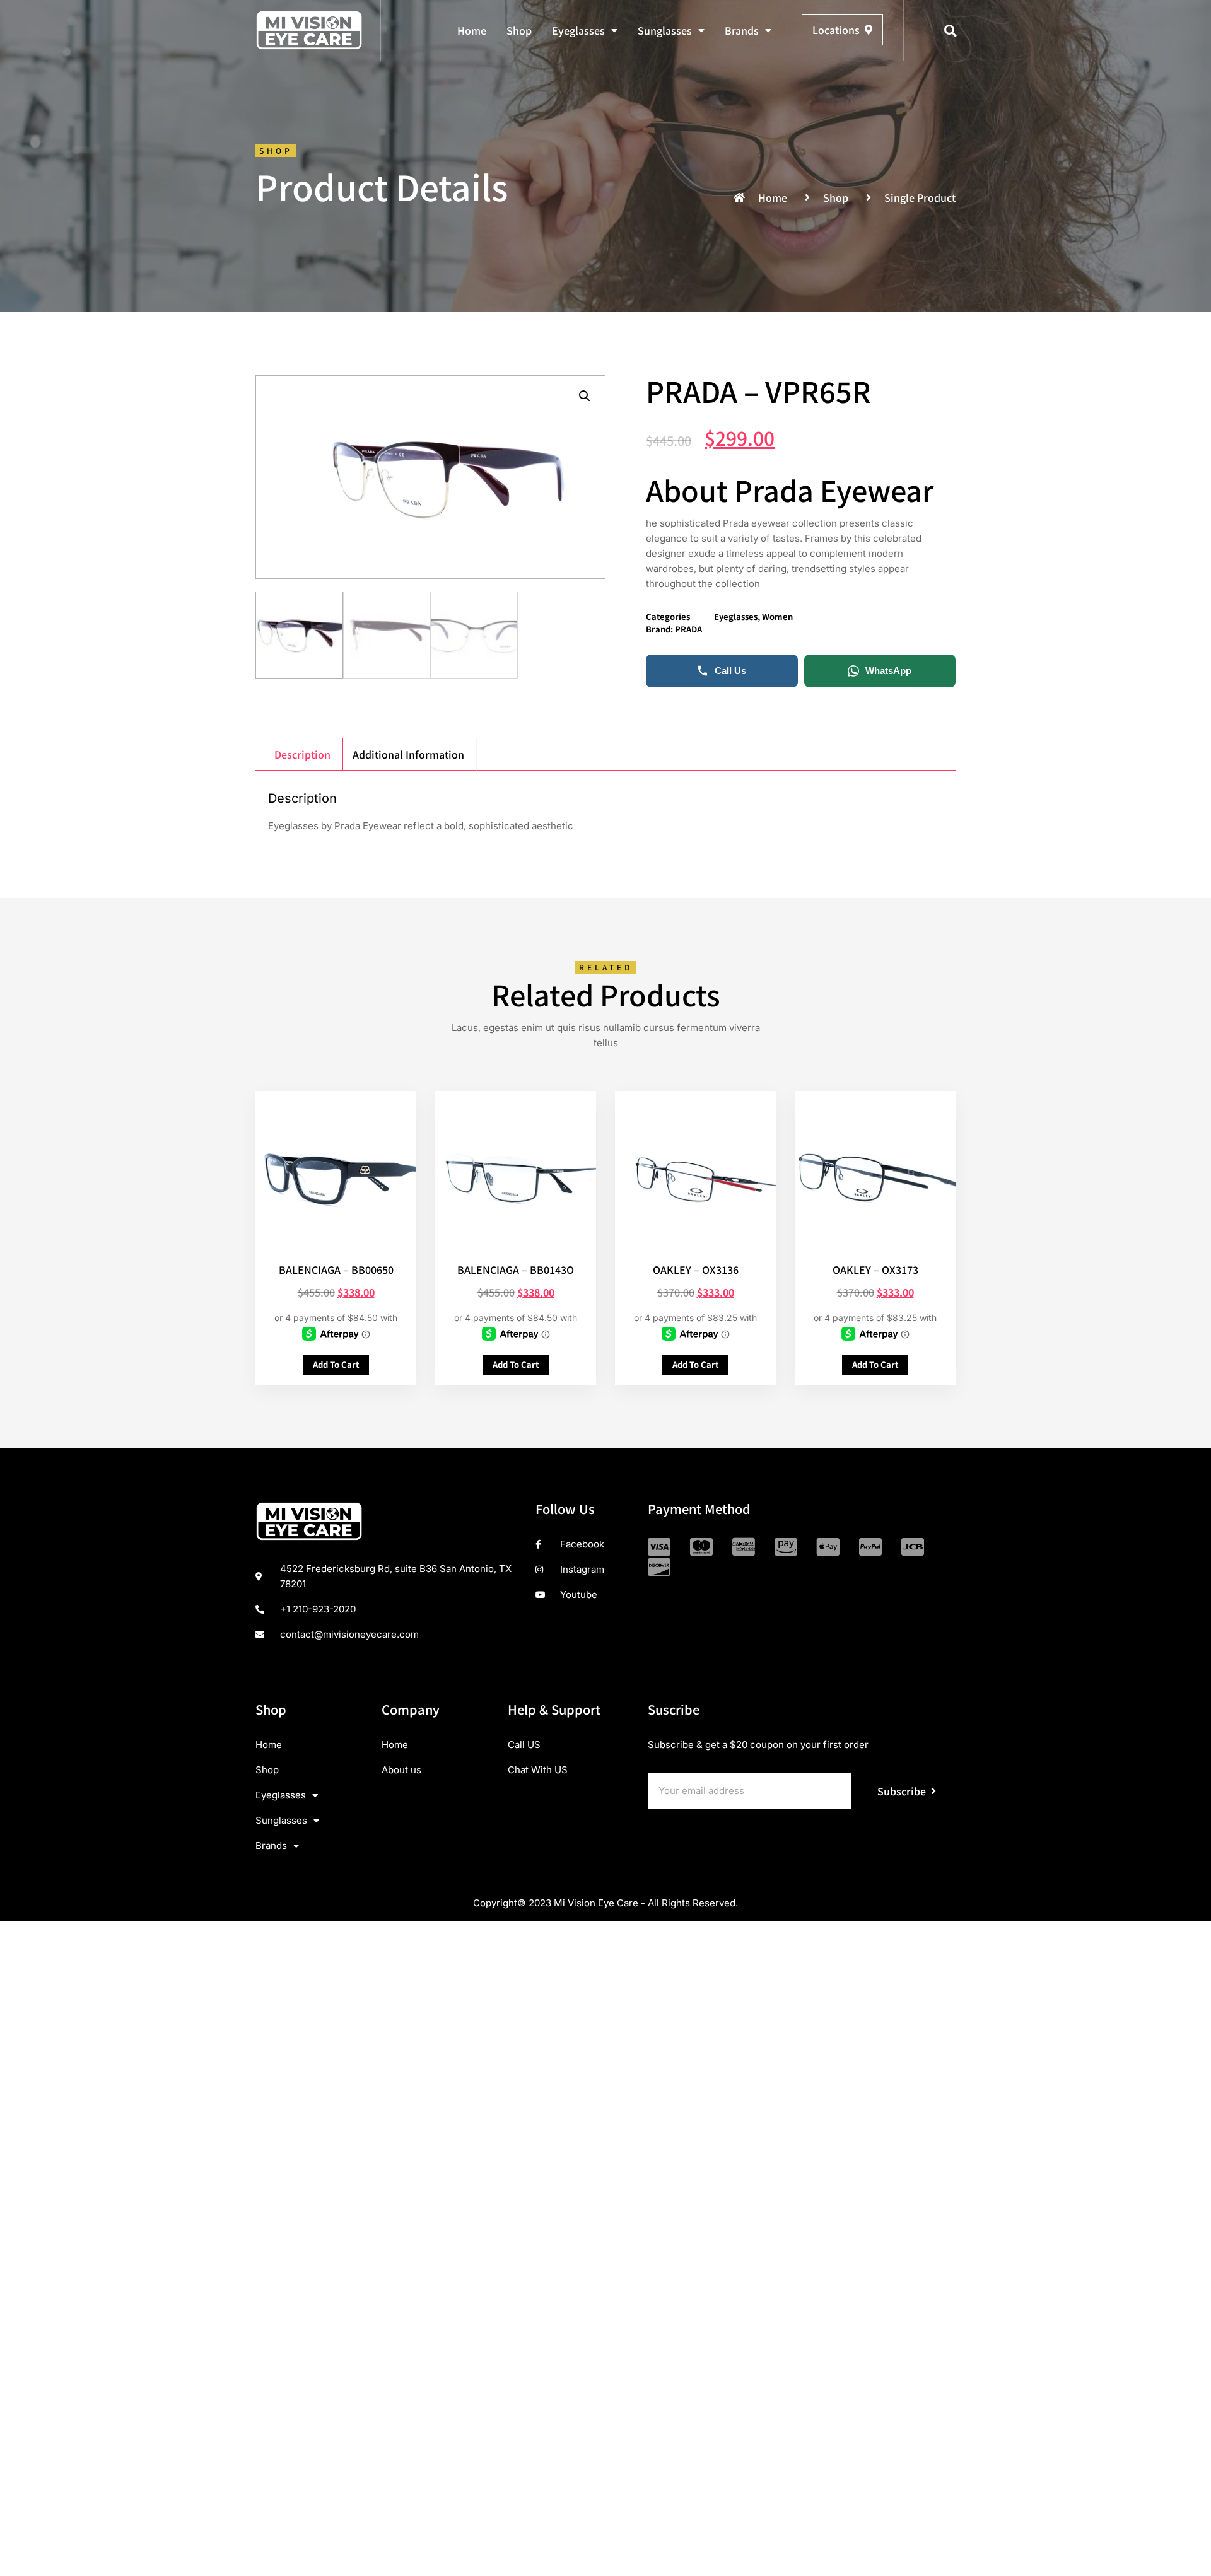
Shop (519, 30)
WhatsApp (888, 671)
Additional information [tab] (408, 754)
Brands (742, 30)
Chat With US (538, 1770)
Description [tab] (302, 754)
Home (472, 30)
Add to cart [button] (336, 1364)
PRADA (688, 629)
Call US (524, 1745)
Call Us (730, 671)
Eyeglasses (578, 30)
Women (777, 616)
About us (401, 1770)
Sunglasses (665, 30)
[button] (951, 31)
